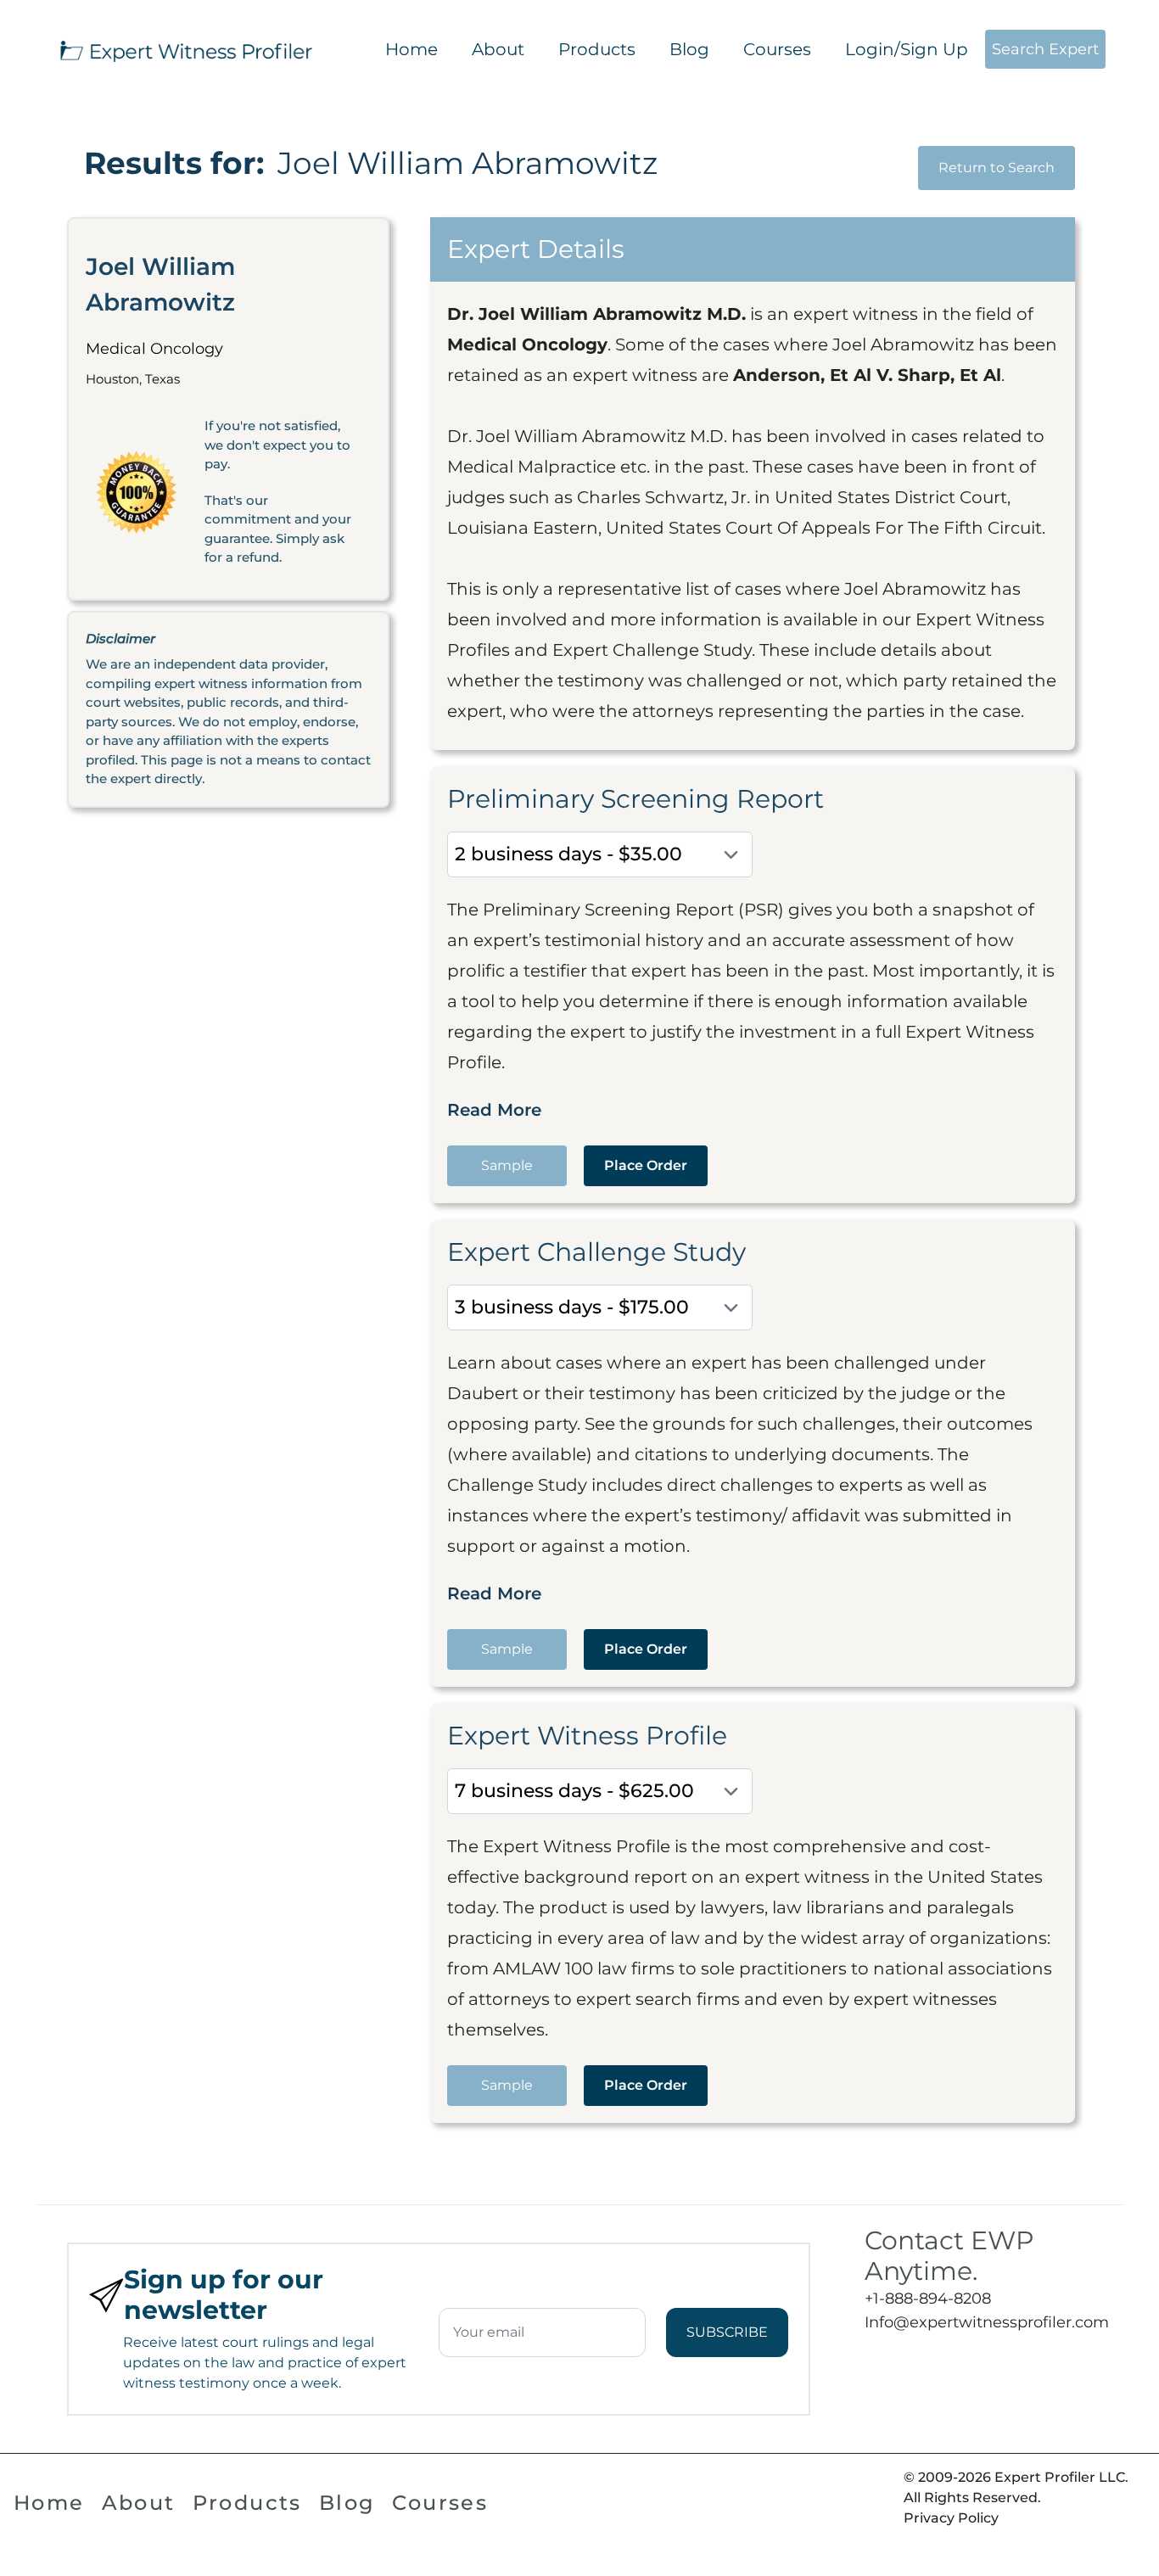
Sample (507, 1165)
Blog (689, 49)
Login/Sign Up (907, 49)
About (498, 49)
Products (597, 49)
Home (412, 49)
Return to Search (997, 168)
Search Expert (1045, 49)
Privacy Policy (951, 2518)
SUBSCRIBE (727, 2332)
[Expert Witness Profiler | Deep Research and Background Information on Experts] (185, 49)
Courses (777, 49)
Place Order (646, 1165)
